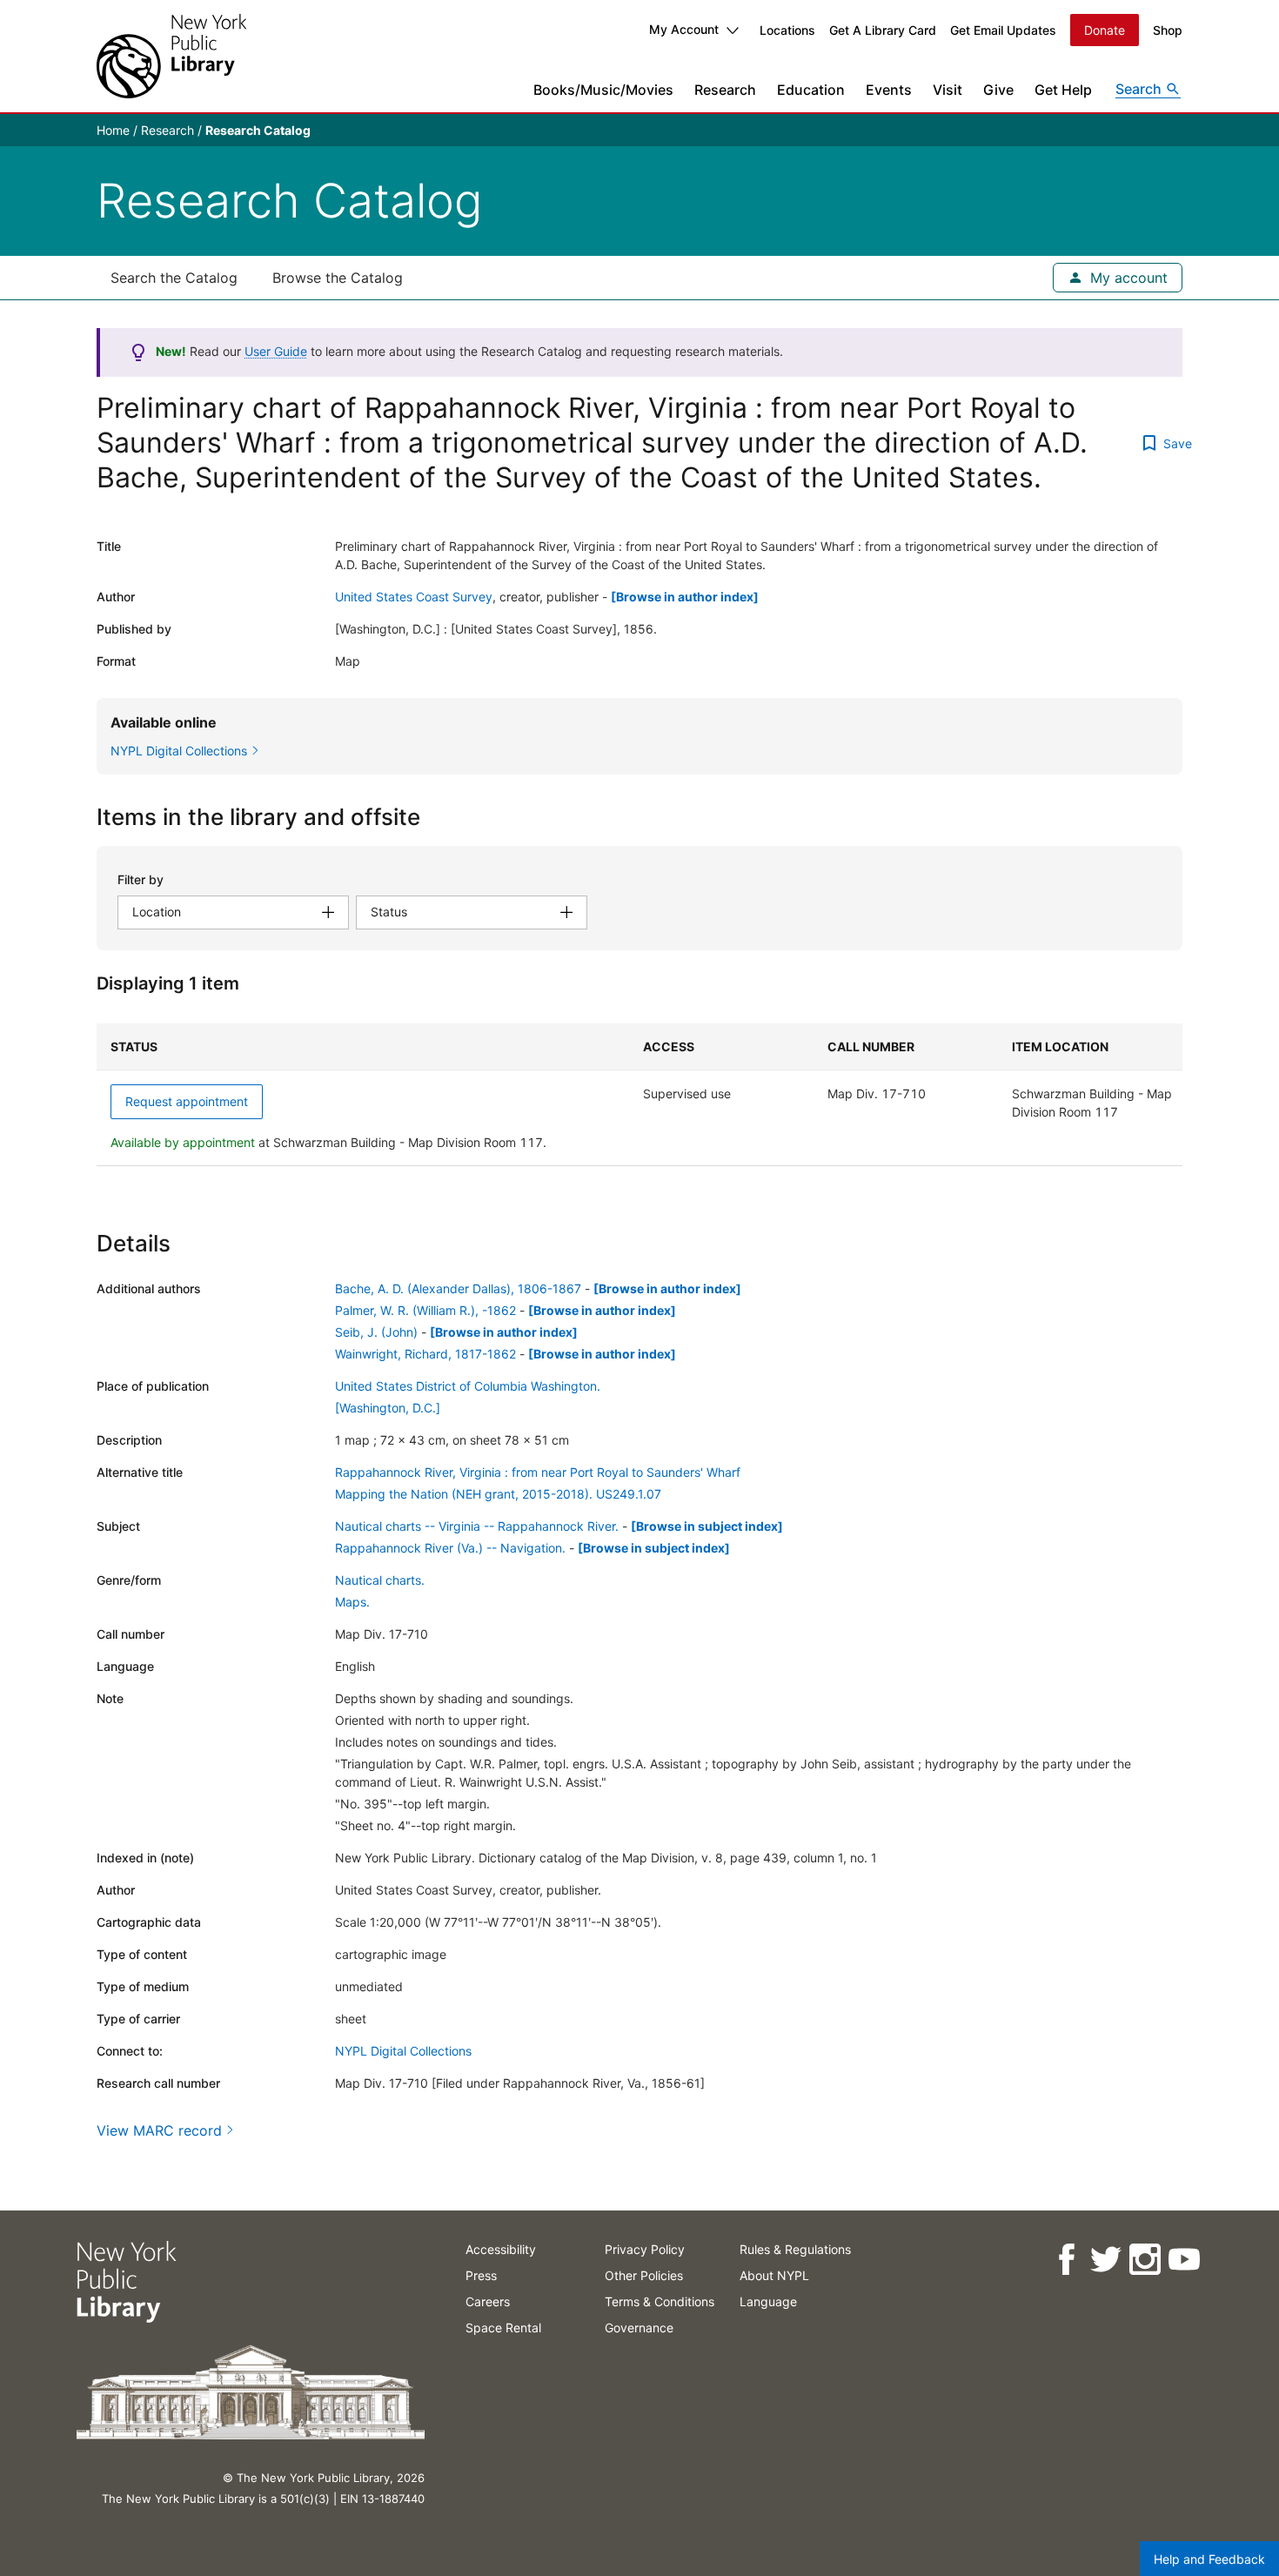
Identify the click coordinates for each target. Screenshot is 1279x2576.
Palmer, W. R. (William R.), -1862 (425, 1310)
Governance (639, 2328)
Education (811, 90)
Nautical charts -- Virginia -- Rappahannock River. (477, 1526)
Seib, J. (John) (376, 1332)
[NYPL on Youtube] (1183, 2260)
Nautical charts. (380, 1580)
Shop (1168, 30)
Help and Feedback (1209, 2559)
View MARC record (159, 2130)
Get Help (1063, 90)
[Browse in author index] (685, 597)
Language (768, 2301)
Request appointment (187, 1101)
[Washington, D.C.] (388, 1408)
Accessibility (501, 2249)
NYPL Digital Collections (403, 2051)
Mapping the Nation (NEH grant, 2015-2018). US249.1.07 (498, 1494)
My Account (684, 29)
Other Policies (644, 2275)
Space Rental (503, 2328)
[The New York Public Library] (171, 56)
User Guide (276, 351)
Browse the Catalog (338, 278)
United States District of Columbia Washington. (468, 1386)
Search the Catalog (174, 278)
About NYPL (774, 2275)
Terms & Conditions (660, 2301)
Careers (488, 2301)
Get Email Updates (1003, 30)
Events (889, 90)
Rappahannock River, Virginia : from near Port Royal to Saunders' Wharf (538, 1472)
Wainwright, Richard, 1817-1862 (425, 1354)
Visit (948, 90)
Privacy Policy (645, 2249)
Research (725, 90)
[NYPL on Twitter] (1105, 2260)
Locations (787, 30)
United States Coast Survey (414, 597)
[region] (639, 1095)
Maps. (352, 1602)
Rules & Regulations (795, 2249)
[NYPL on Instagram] (1144, 2260)
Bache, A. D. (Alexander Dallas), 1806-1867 (458, 1288)
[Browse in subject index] (707, 1526)
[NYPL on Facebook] (1065, 2260)
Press (481, 2275)
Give (998, 90)
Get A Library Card (883, 30)
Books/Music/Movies (603, 90)
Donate (1105, 30)
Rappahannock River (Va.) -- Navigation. (450, 1548)
